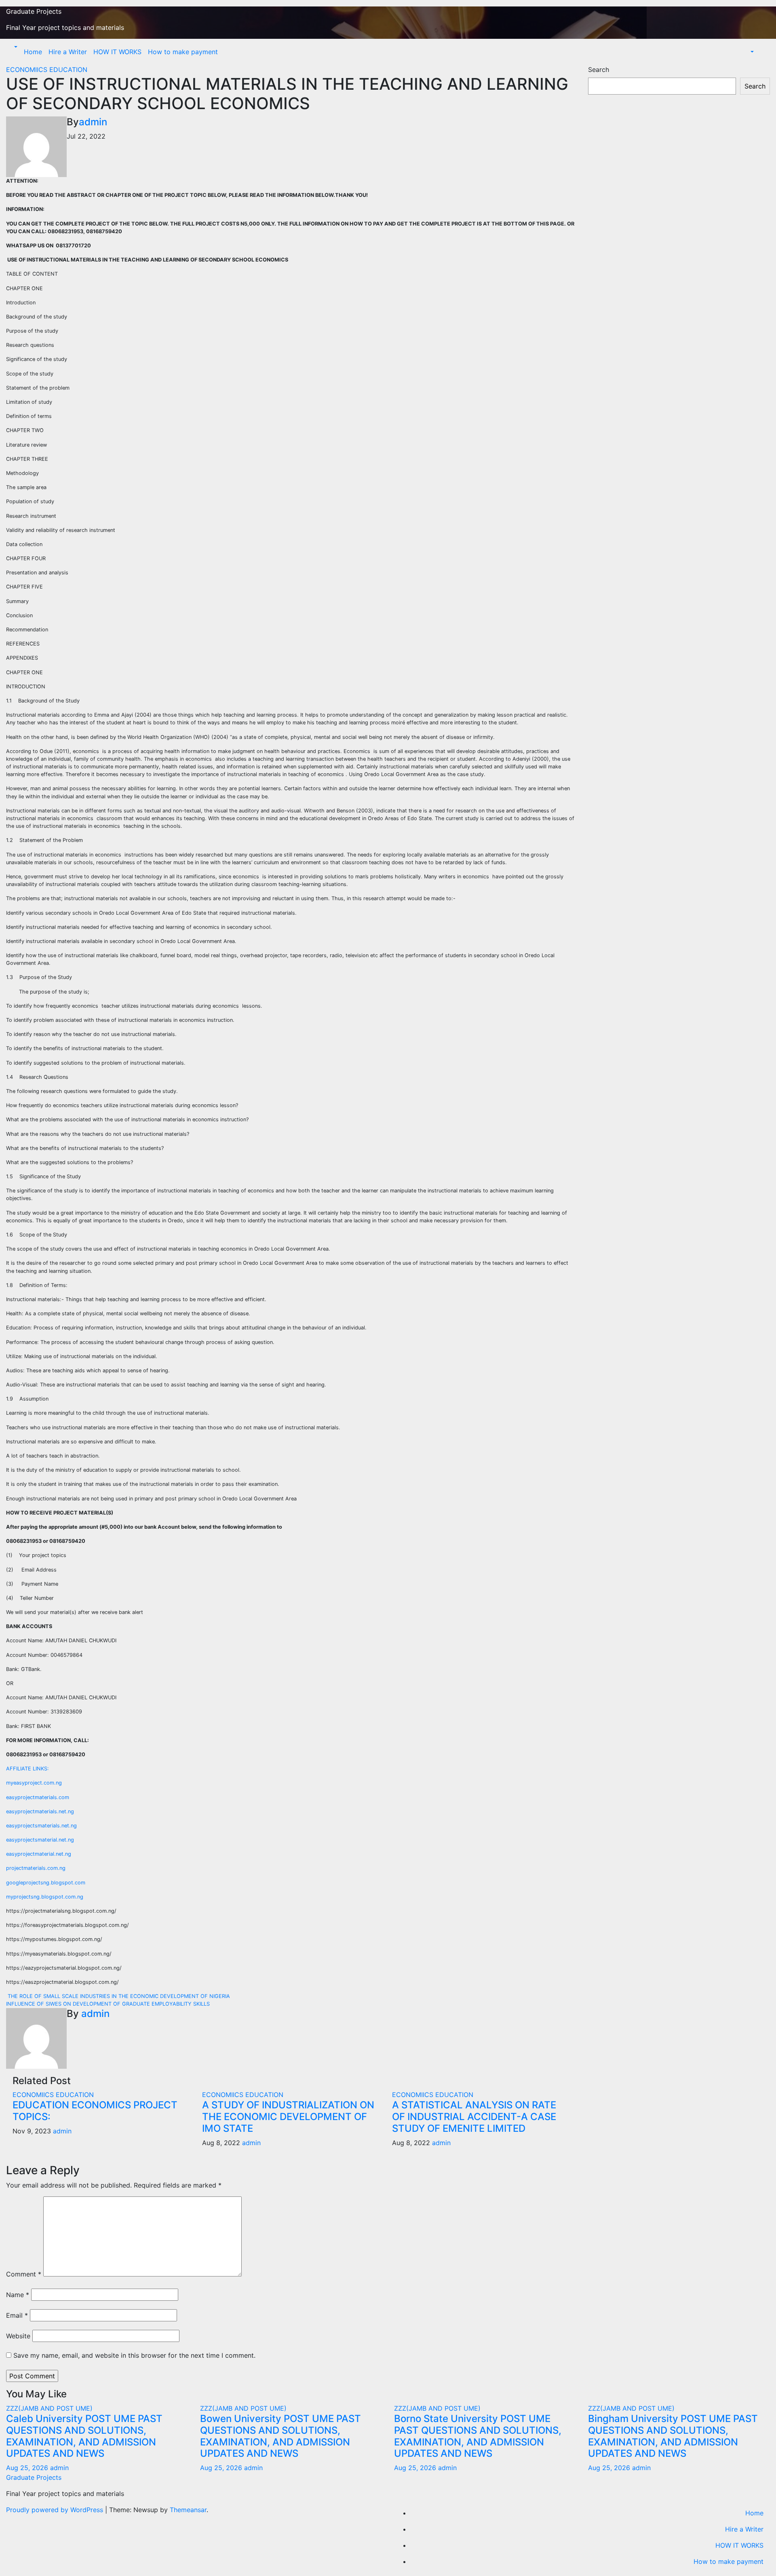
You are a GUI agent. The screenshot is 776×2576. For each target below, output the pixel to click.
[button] (15, 47)
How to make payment (183, 52)
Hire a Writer (68, 52)
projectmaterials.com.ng (36, 1868)
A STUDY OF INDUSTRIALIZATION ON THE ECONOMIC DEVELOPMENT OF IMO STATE (288, 2117)
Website (18, 2336)
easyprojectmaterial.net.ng (39, 1854)
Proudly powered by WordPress (56, 2510)
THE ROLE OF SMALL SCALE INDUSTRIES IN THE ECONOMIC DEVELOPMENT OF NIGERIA (118, 1996)
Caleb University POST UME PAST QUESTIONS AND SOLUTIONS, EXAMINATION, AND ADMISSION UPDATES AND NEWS (84, 2436)
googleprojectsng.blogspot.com (46, 1883)
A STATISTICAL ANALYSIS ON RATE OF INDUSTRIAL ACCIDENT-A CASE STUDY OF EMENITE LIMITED (474, 2117)
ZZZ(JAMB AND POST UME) (49, 2408)
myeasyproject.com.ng (34, 1783)
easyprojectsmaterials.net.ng (41, 1826)
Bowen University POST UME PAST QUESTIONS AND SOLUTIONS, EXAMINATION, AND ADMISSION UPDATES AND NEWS (280, 2436)
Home (33, 52)
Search (599, 70)
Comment (24, 2274)
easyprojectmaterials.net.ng (40, 1811)
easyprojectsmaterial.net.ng (40, 1840)
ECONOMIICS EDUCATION (47, 70)
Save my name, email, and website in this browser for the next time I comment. (134, 2355)
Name (18, 2295)
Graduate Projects (34, 11)
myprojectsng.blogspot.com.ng (45, 1897)
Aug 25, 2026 (27, 2468)
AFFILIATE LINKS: (27, 1769)
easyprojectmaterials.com (38, 1797)
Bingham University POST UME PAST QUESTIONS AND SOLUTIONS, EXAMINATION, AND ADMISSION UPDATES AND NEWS (673, 2436)
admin (93, 122)
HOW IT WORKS (117, 52)
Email (17, 2315)
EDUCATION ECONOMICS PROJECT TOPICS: (95, 2111)
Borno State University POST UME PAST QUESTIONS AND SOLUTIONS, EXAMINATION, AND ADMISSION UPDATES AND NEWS (478, 2436)
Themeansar (188, 2510)
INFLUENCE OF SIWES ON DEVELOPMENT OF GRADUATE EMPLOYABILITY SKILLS (108, 2004)
